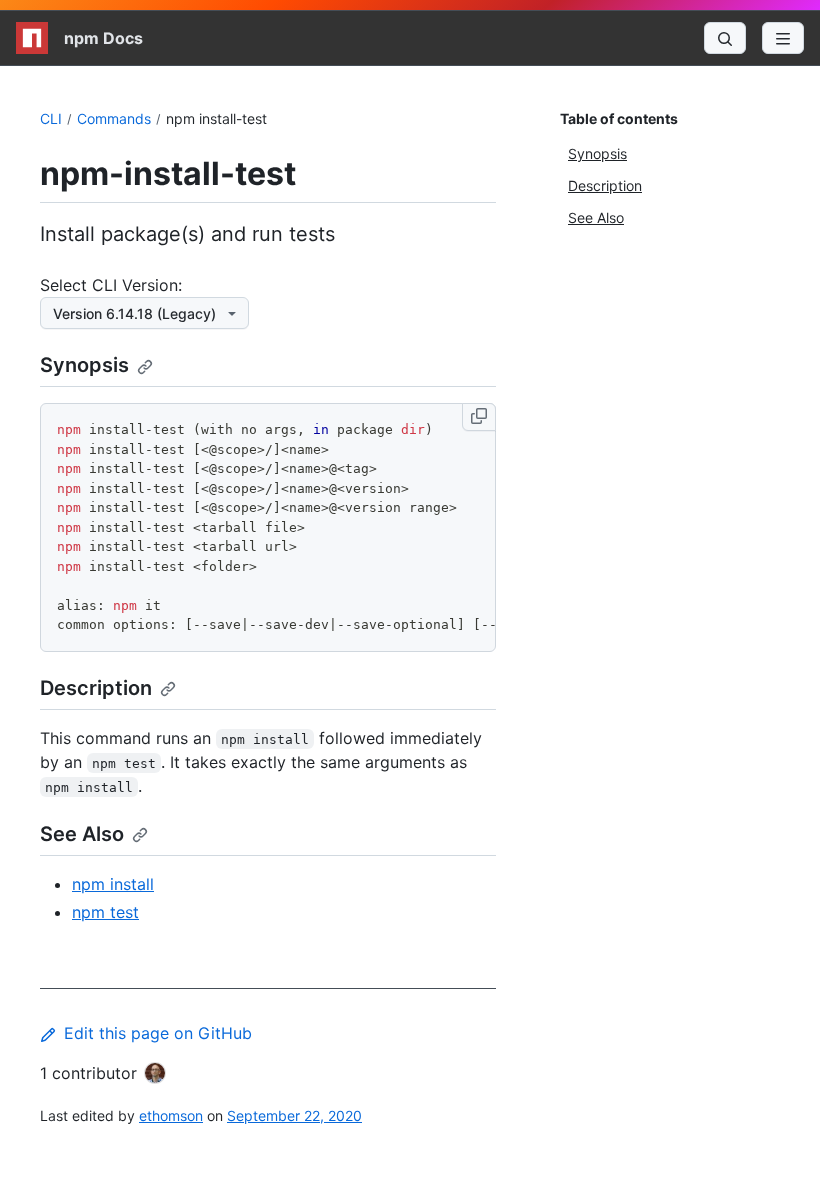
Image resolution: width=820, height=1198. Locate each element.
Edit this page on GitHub (158, 1033)
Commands (114, 118)
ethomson (171, 1115)
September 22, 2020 (294, 1115)
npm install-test (216, 118)
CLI (51, 118)
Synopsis (84, 365)
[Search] (725, 38)
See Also (82, 834)
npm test (105, 912)
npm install (113, 884)
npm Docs (103, 38)
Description (96, 688)
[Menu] (783, 38)
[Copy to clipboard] (479, 417)
